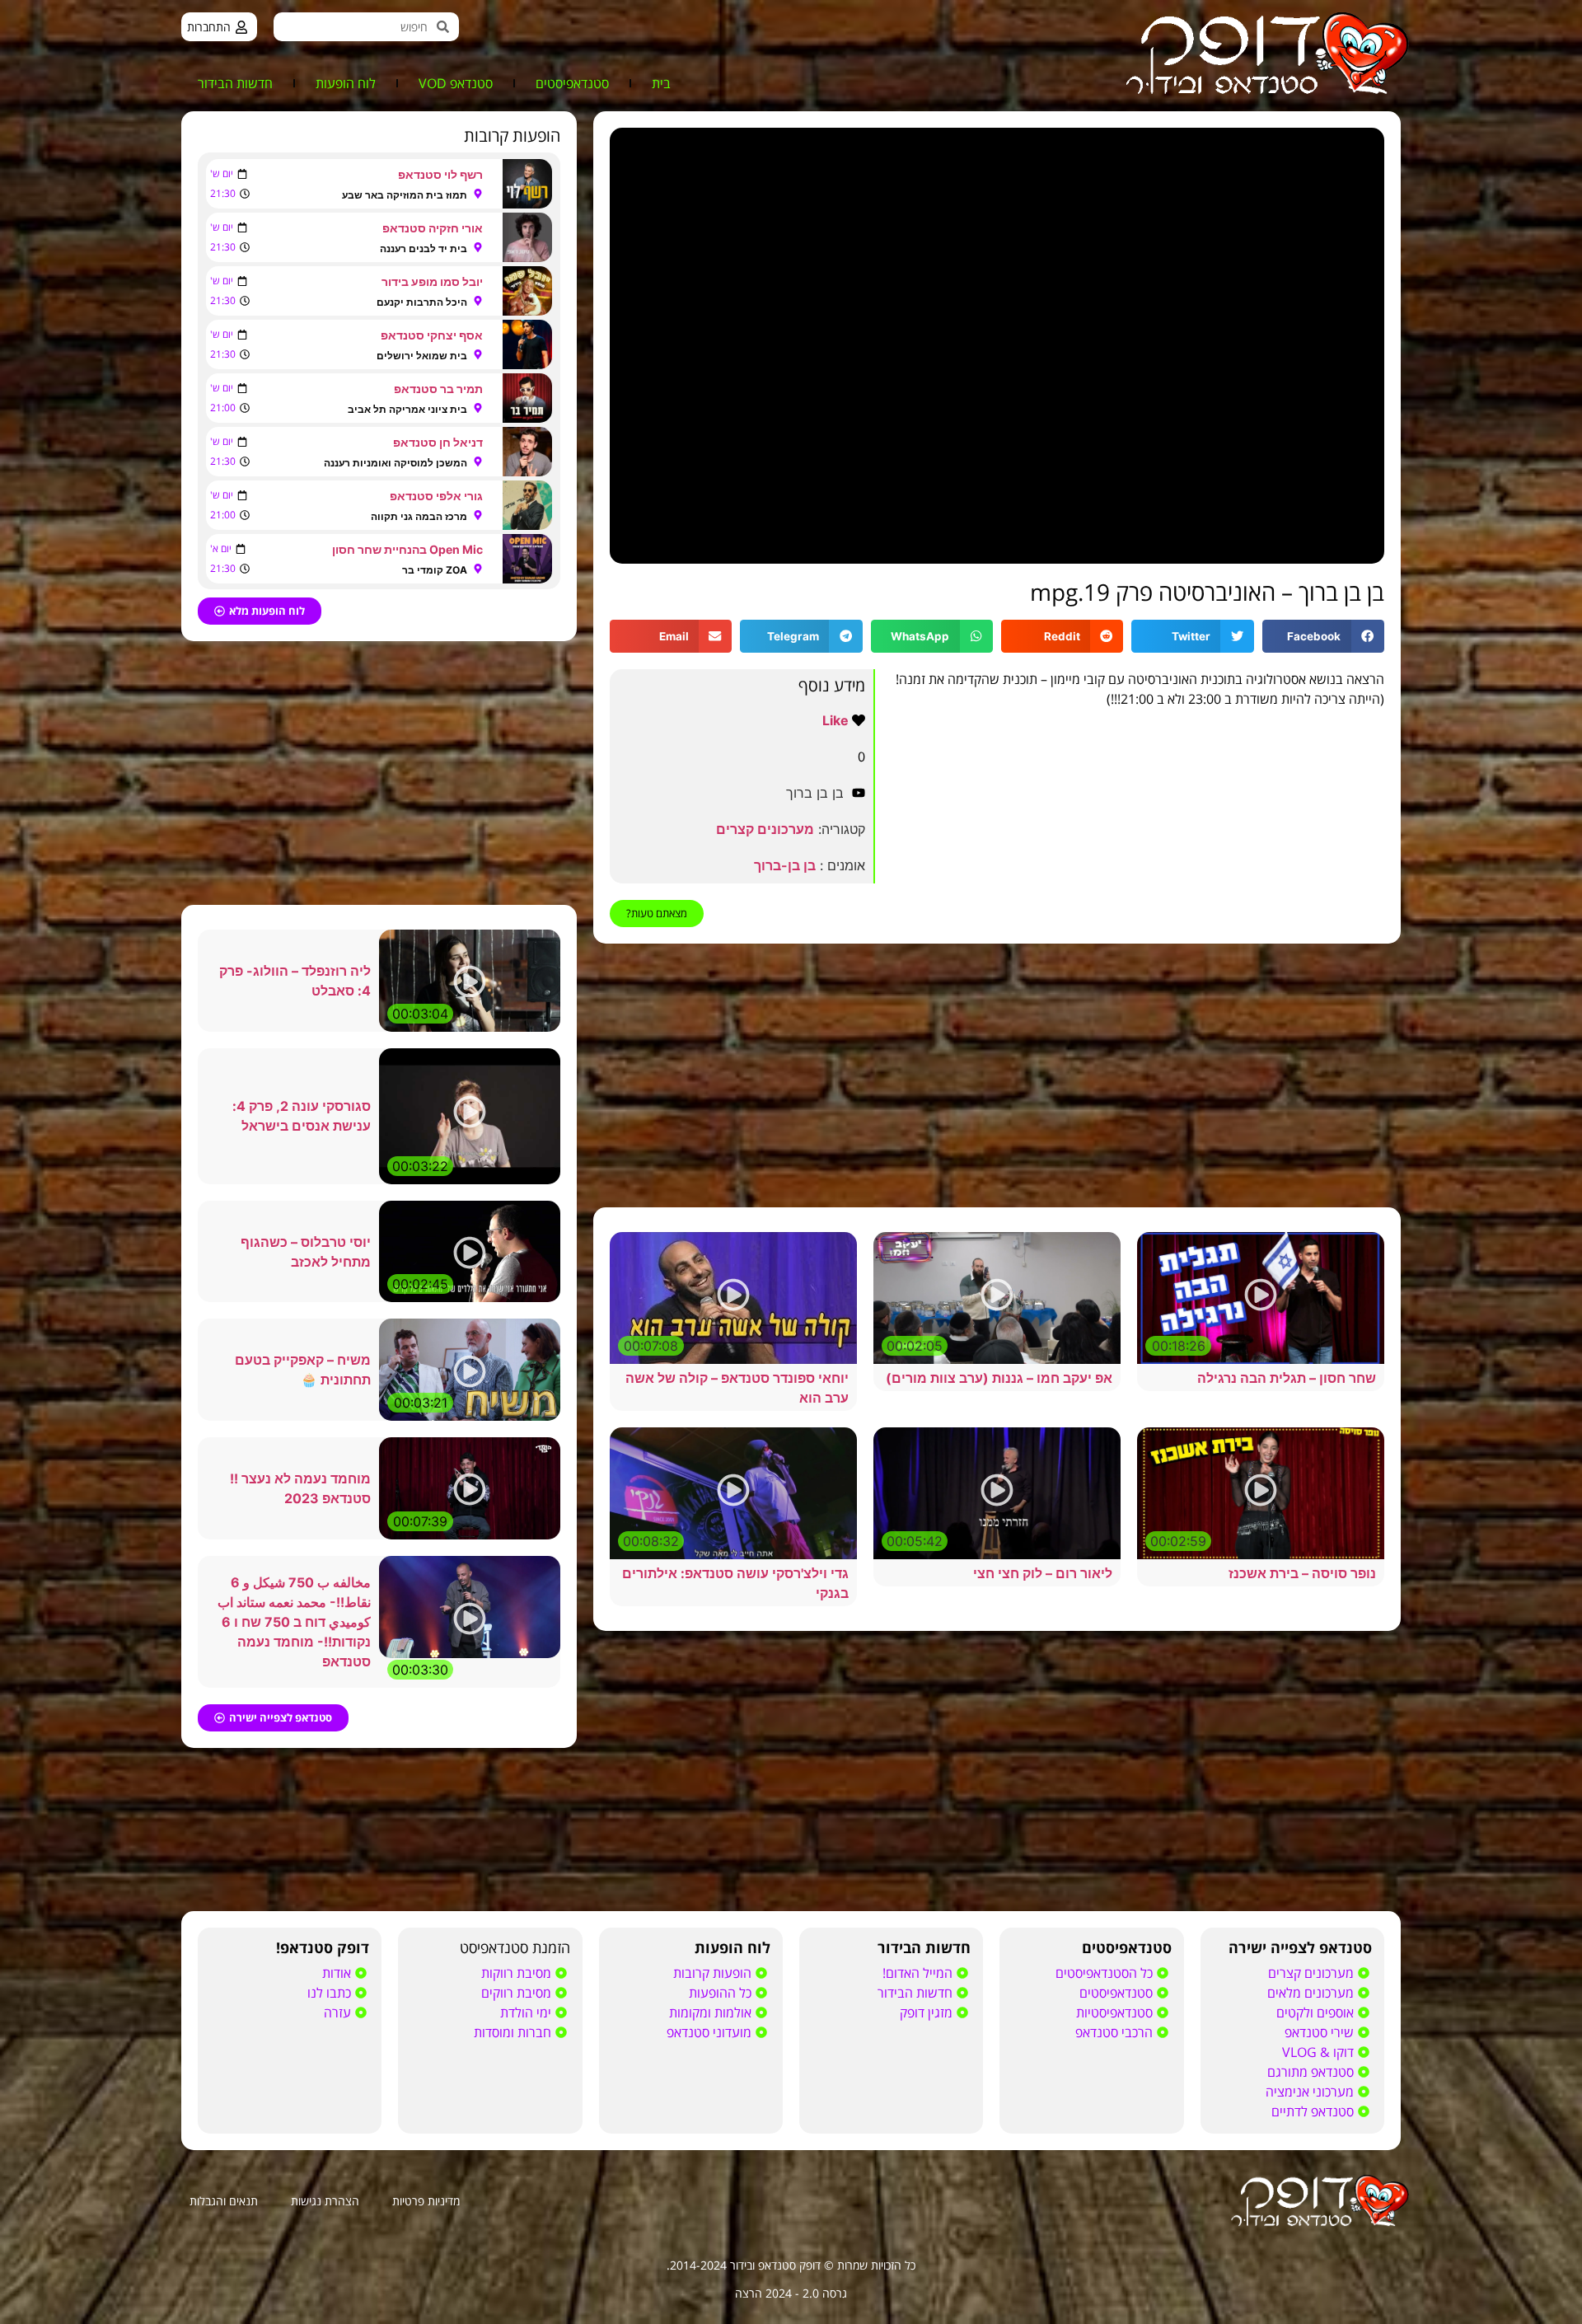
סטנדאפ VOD (456, 83)
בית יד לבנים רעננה (424, 248)
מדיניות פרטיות (426, 2201)
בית (661, 83)
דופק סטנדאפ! (323, 1947)
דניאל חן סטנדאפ (438, 442)
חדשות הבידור (235, 83)
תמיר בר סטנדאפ (438, 389)
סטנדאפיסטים (572, 83)
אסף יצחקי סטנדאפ (432, 335)
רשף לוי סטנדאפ (440, 174)
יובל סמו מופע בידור (432, 281)
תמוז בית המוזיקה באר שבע (405, 195)
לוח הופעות (346, 83)
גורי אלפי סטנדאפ (436, 496)
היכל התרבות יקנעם (422, 302)
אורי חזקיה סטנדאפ (433, 228)
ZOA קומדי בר (435, 570)
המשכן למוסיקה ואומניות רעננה (395, 463)
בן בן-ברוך (785, 865)
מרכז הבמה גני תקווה (419, 516)
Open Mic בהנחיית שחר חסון (407, 549)
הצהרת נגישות (325, 2201)
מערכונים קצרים (765, 829)
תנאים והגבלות (224, 2201)
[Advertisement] (997, 1075)
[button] (1323, 637)
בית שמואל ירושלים (422, 356)
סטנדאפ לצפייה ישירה (1300, 1947)
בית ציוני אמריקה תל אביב (407, 409)
